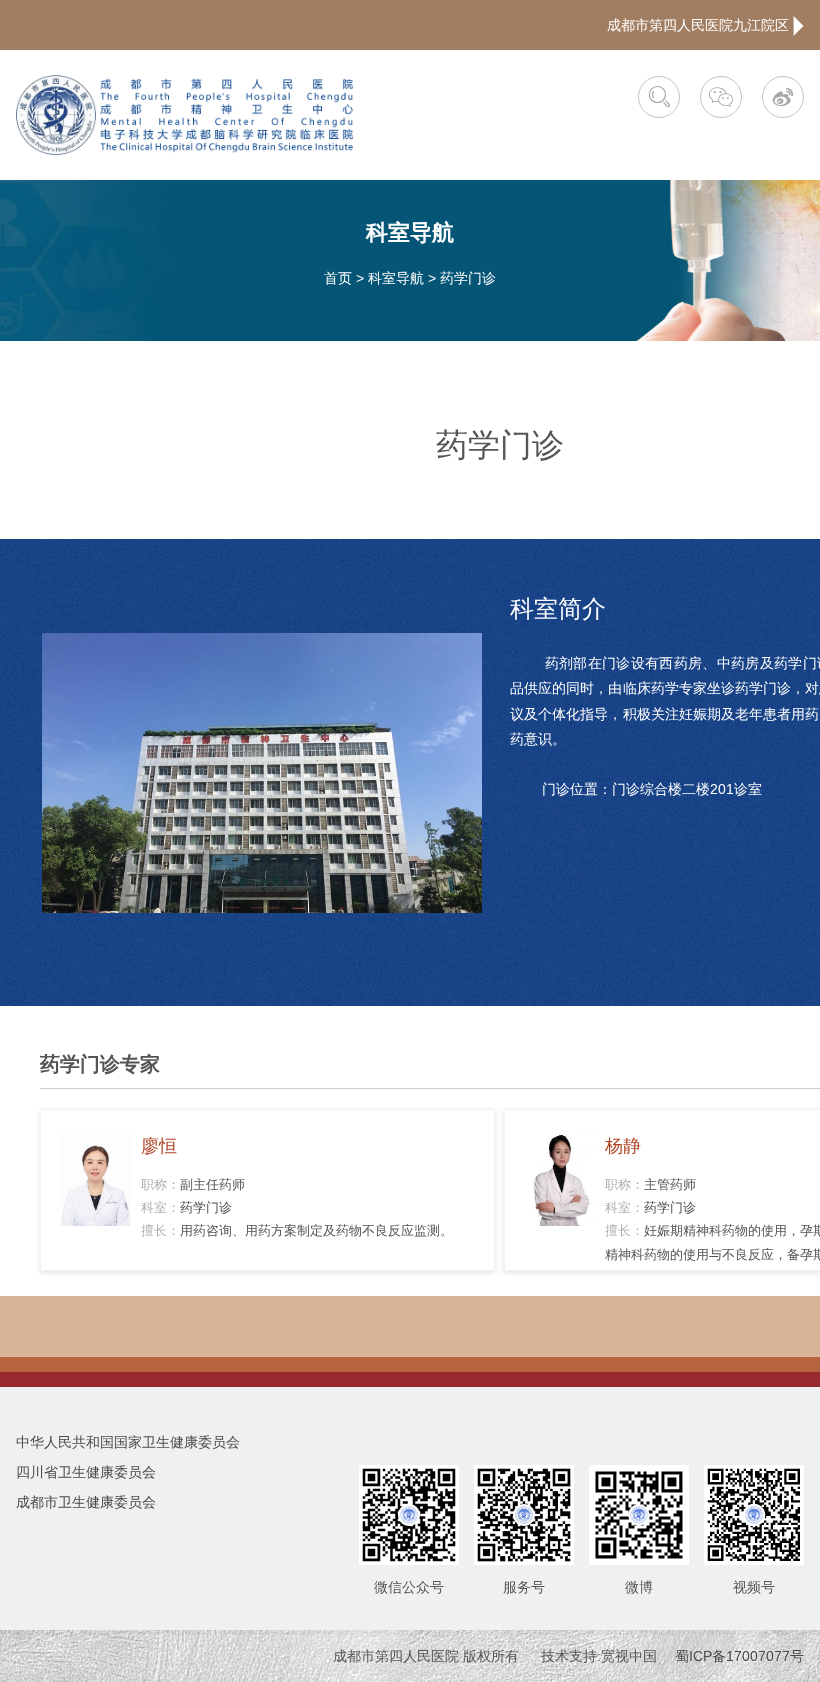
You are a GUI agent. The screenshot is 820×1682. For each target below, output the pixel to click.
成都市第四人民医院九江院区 (700, 25)
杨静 (623, 1146)
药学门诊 (468, 278)
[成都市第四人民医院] (185, 115)
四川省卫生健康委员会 (86, 1472)
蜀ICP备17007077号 (739, 1656)
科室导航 (396, 278)
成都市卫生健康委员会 (86, 1502)
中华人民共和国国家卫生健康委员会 (128, 1442)
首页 (338, 278)
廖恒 (159, 1146)
